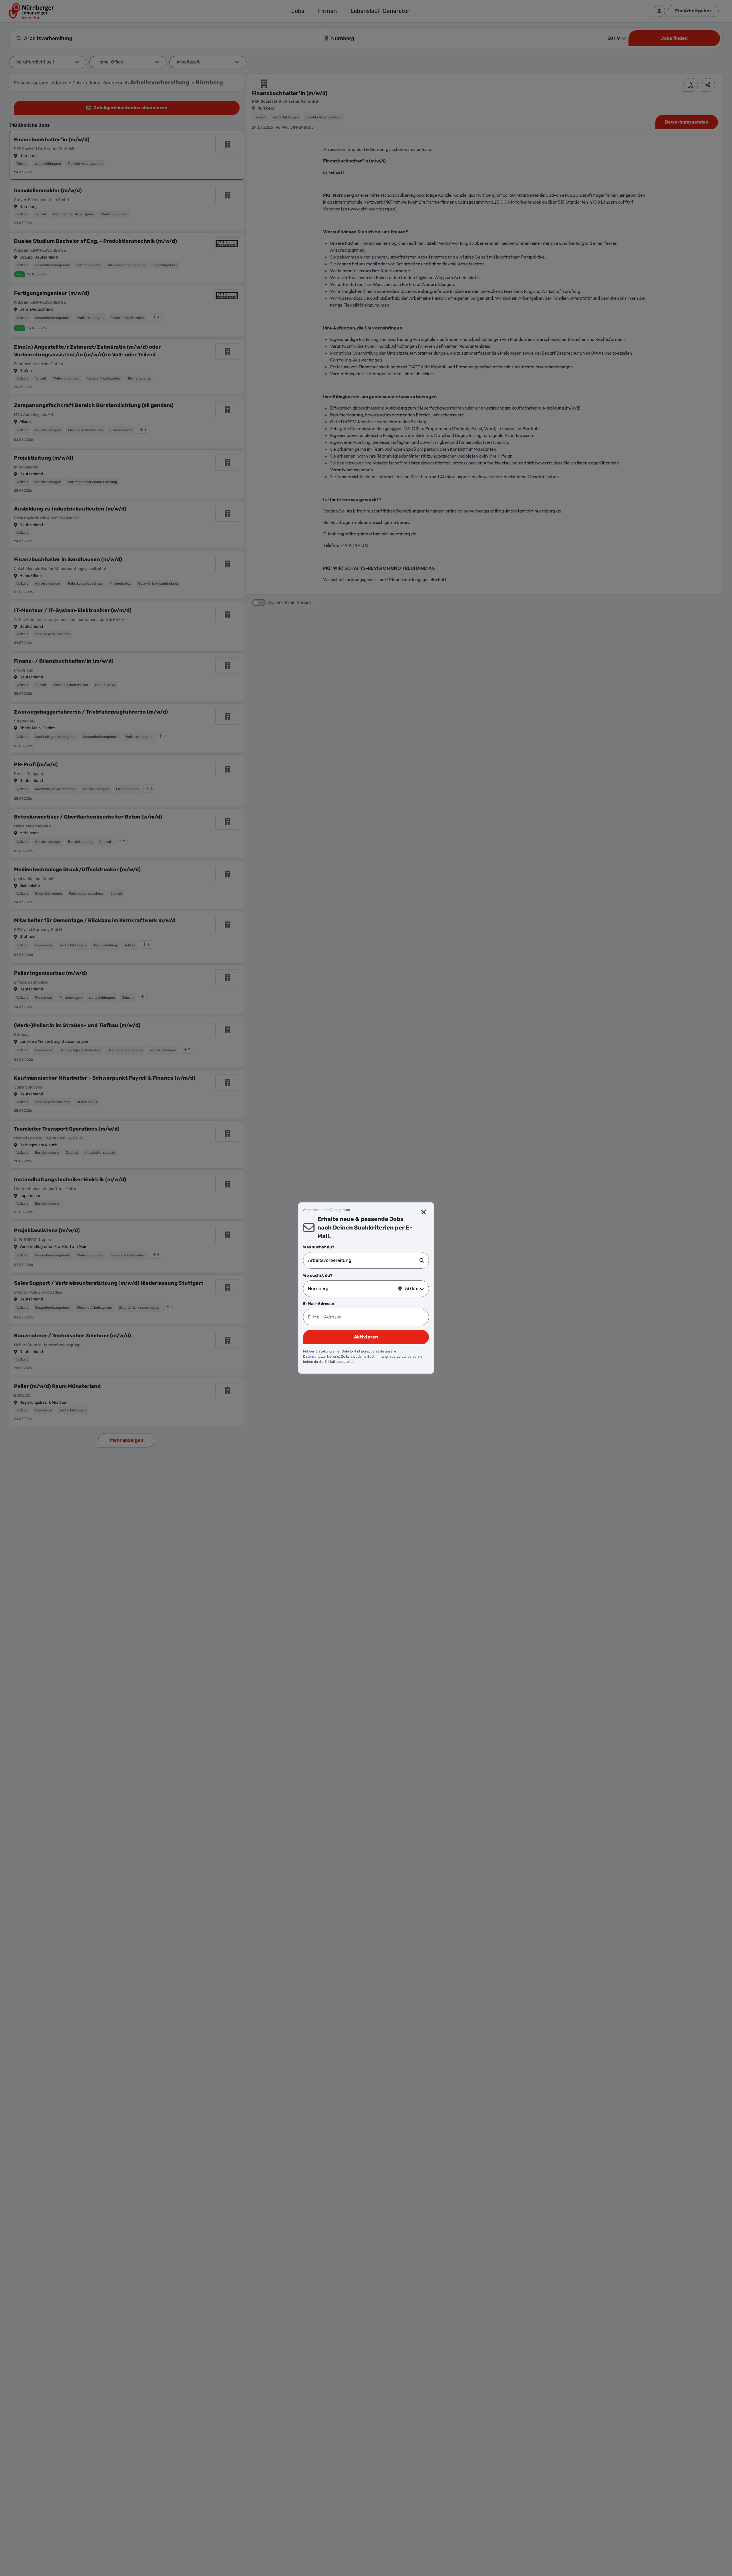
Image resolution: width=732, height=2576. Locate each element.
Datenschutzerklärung (321, 1356)
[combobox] (364, 1260)
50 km (412, 1289)
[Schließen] (424, 1212)
